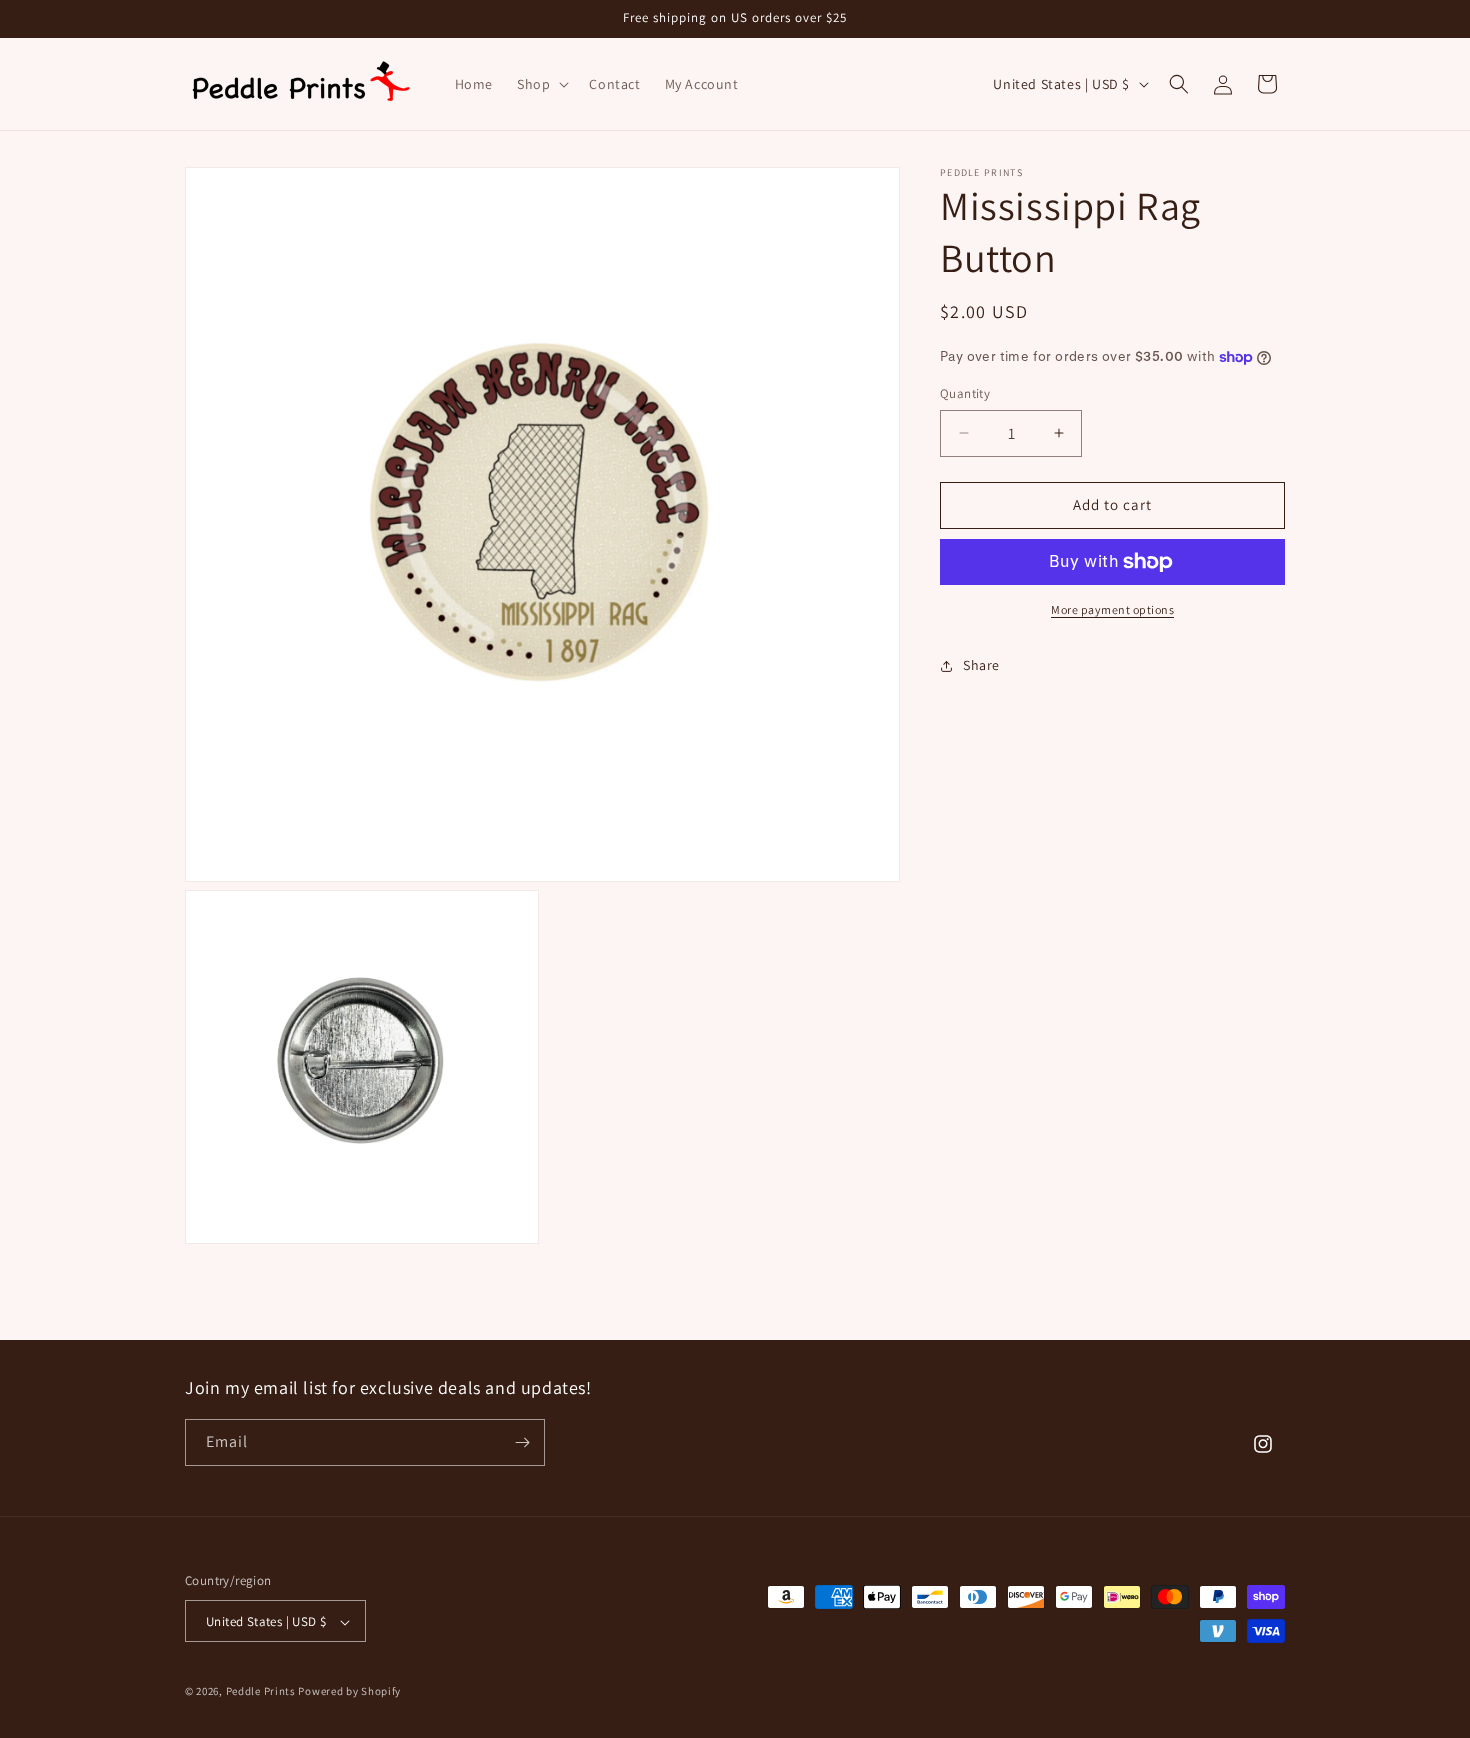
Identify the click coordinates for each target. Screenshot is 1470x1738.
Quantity (965, 393)
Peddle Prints (261, 1692)
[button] (541, 84)
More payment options (1112, 609)
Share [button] (981, 665)
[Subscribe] (522, 1442)
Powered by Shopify (349, 1692)
